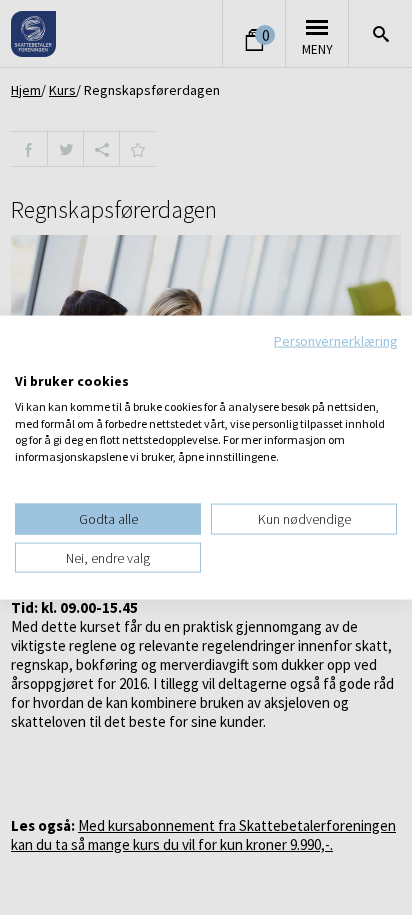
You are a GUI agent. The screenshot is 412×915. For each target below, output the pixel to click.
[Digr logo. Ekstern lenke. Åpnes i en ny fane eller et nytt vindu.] (28, 360)
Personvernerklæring (335, 340)
